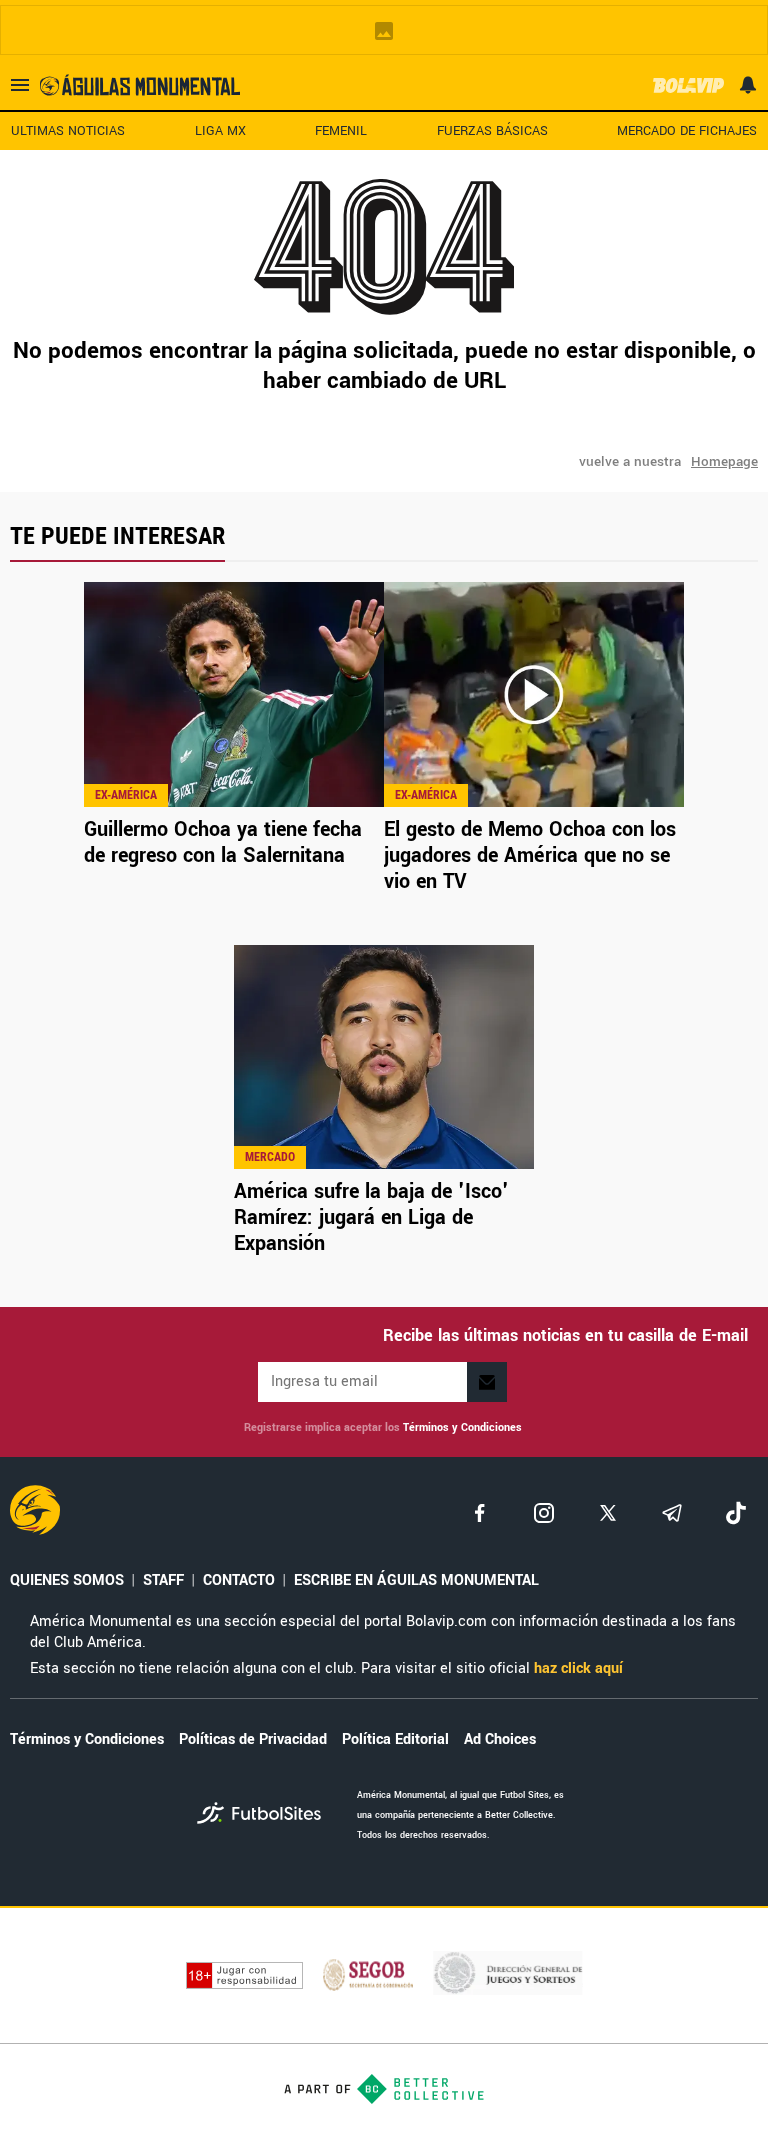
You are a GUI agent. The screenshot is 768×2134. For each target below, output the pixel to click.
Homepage (724, 461)
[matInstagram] (544, 1513)
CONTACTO (239, 1580)
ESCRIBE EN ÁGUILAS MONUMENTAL (416, 1580)
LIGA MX (220, 131)
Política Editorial (395, 1739)
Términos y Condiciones (462, 1427)
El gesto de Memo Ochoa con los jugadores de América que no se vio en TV (530, 855)
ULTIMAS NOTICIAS (68, 131)
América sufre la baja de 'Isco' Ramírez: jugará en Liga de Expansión (371, 1217)
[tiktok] (736, 1513)
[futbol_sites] (269, 1816)
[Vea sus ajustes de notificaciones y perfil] (748, 85)
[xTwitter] (608, 1513)
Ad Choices (500, 1739)
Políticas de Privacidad (253, 1739)
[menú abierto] (20, 85)
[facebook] (480, 1513)
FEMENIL (341, 131)
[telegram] (672, 1513)
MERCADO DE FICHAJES (687, 131)
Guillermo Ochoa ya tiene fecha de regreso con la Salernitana (223, 842)
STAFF (163, 1580)
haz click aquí (578, 1668)
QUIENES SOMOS (67, 1580)
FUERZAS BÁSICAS (492, 131)
